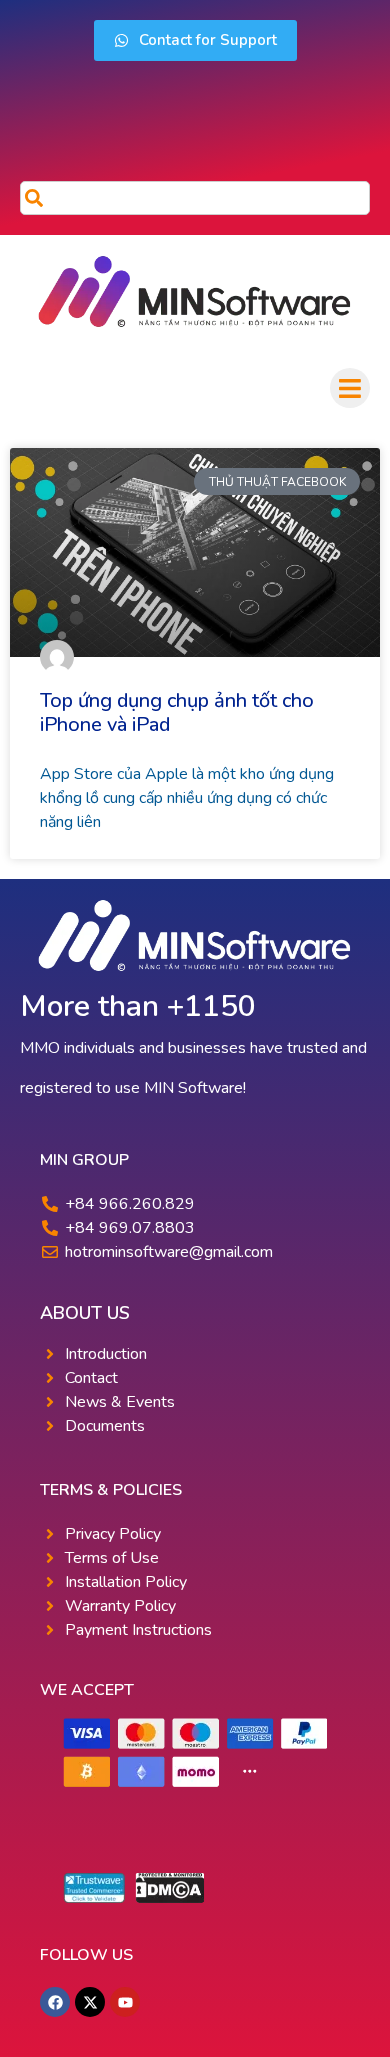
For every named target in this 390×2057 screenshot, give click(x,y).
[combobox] (195, 198)
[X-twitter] (90, 2002)
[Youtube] (125, 2002)
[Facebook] (55, 2002)
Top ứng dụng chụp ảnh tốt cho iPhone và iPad (177, 712)
